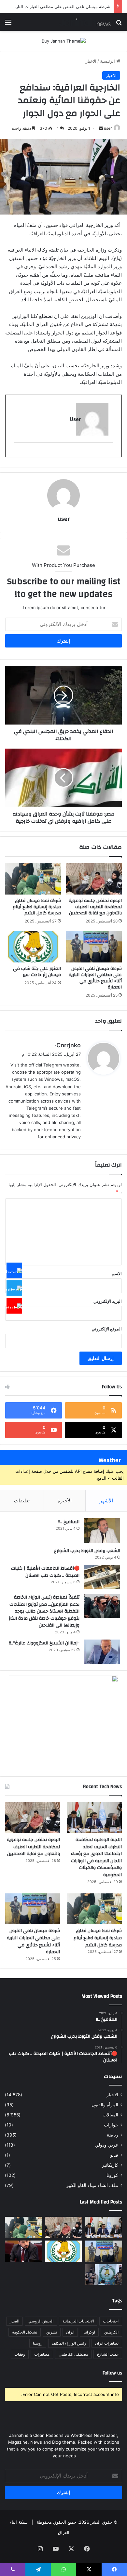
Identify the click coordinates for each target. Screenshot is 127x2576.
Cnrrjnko (69, 1045)
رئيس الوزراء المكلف (69, 2343)
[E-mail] (110, 453)
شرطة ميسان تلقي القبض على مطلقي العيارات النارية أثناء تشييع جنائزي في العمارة (95, 978)
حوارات (111, 2125)
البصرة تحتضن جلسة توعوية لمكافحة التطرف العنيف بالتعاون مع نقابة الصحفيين (95, 907)
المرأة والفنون (105, 2105)
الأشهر (106, 1501)
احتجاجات (111, 2321)
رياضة (113, 2135)
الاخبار (91, 61)
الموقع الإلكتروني (107, 1329)
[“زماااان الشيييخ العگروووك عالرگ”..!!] (102, 1652)
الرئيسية (108, 61)
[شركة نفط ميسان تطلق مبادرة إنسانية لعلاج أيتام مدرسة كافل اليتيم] (33, 879)
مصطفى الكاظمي (73, 2354)
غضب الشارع (108, 2354)
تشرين (52, 2332)
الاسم (117, 1274)
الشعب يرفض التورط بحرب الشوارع (87, 1551)
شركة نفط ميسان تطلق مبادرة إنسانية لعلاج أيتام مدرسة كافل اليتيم (37, 907)
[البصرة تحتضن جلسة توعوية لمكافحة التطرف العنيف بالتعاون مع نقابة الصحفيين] (94, 879)
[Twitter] (14, 1288)
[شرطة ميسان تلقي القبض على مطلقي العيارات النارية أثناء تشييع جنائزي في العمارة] (94, 947)
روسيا (38, 2343)
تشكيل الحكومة (25, 2332)
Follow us (112, 2373)
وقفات (20, 2354)
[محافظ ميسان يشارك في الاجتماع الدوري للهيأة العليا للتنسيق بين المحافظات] (24, 2251)
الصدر (14, 2321)
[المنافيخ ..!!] (102, 1530)
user (108, 128)
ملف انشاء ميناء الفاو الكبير (92, 2185)
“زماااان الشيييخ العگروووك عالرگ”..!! (44, 1643)
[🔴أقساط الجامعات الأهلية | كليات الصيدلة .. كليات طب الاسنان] (102, 1577)
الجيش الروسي (41, 2321)
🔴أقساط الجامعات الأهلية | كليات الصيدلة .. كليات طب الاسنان (45, 1572)
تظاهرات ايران (107, 2343)
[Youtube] (14, 1306)
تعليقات (22, 1501)
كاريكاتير (110, 2165)
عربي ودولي (106, 2145)
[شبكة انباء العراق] (85, 22)
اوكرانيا (89, 2332)
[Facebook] (14, 1270)
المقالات (110, 2115)
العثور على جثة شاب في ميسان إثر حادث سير (37, 972)
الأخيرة (65, 1501)
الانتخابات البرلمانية (78, 2321)
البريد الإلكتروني (108, 1301)
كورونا (112, 2175)
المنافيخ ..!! (69, 1522)
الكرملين (111, 2332)
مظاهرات (42, 2354)
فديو (114, 2155)
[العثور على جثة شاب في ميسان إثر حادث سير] (33, 947)
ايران (70, 2332)
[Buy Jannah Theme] (64, 41)
